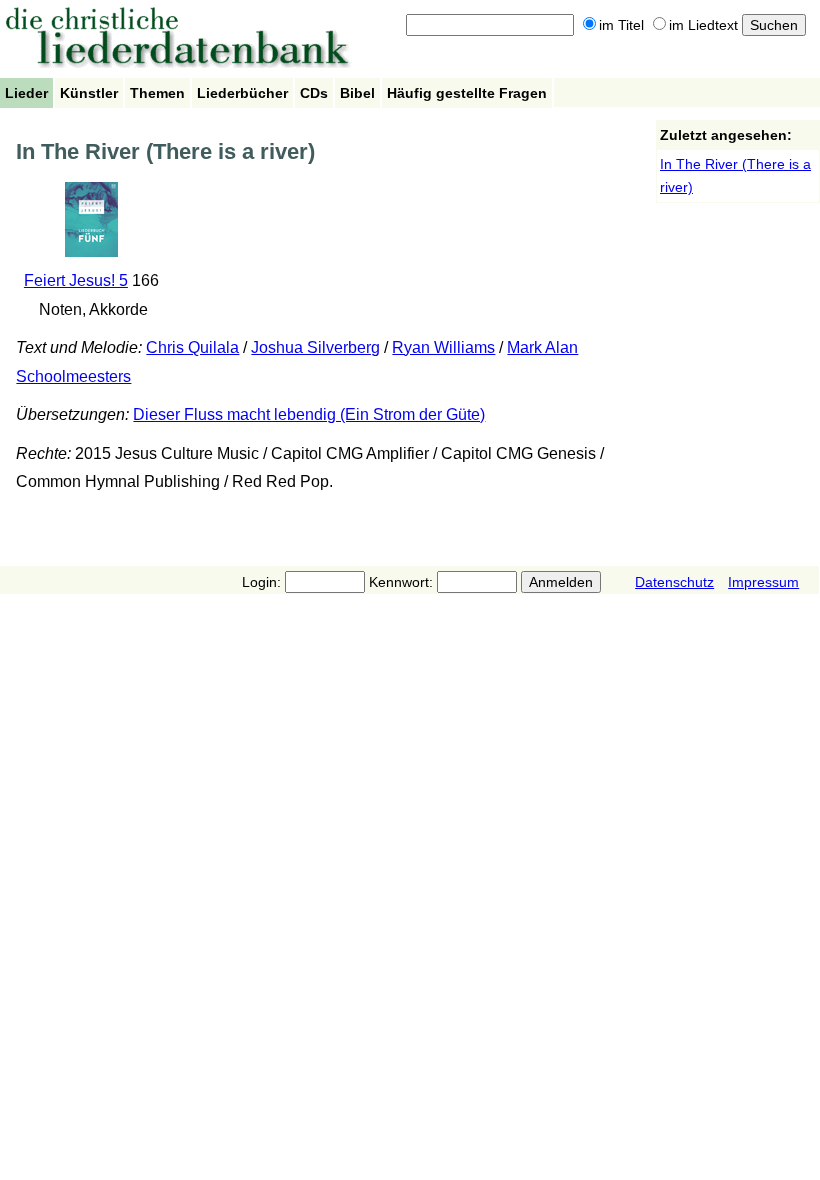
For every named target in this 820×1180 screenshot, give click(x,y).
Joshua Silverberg (315, 347)
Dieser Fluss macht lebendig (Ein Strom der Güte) (309, 414)
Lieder (26, 93)
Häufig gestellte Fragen (467, 93)
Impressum (763, 582)
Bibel (357, 93)
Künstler (89, 93)
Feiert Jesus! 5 (76, 280)
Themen (157, 93)
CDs (314, 93)
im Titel (621, 25)
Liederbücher (242, 93)
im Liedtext (703, 25)
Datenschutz (674, 582)
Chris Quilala (192, 347)
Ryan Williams (443, 347)
